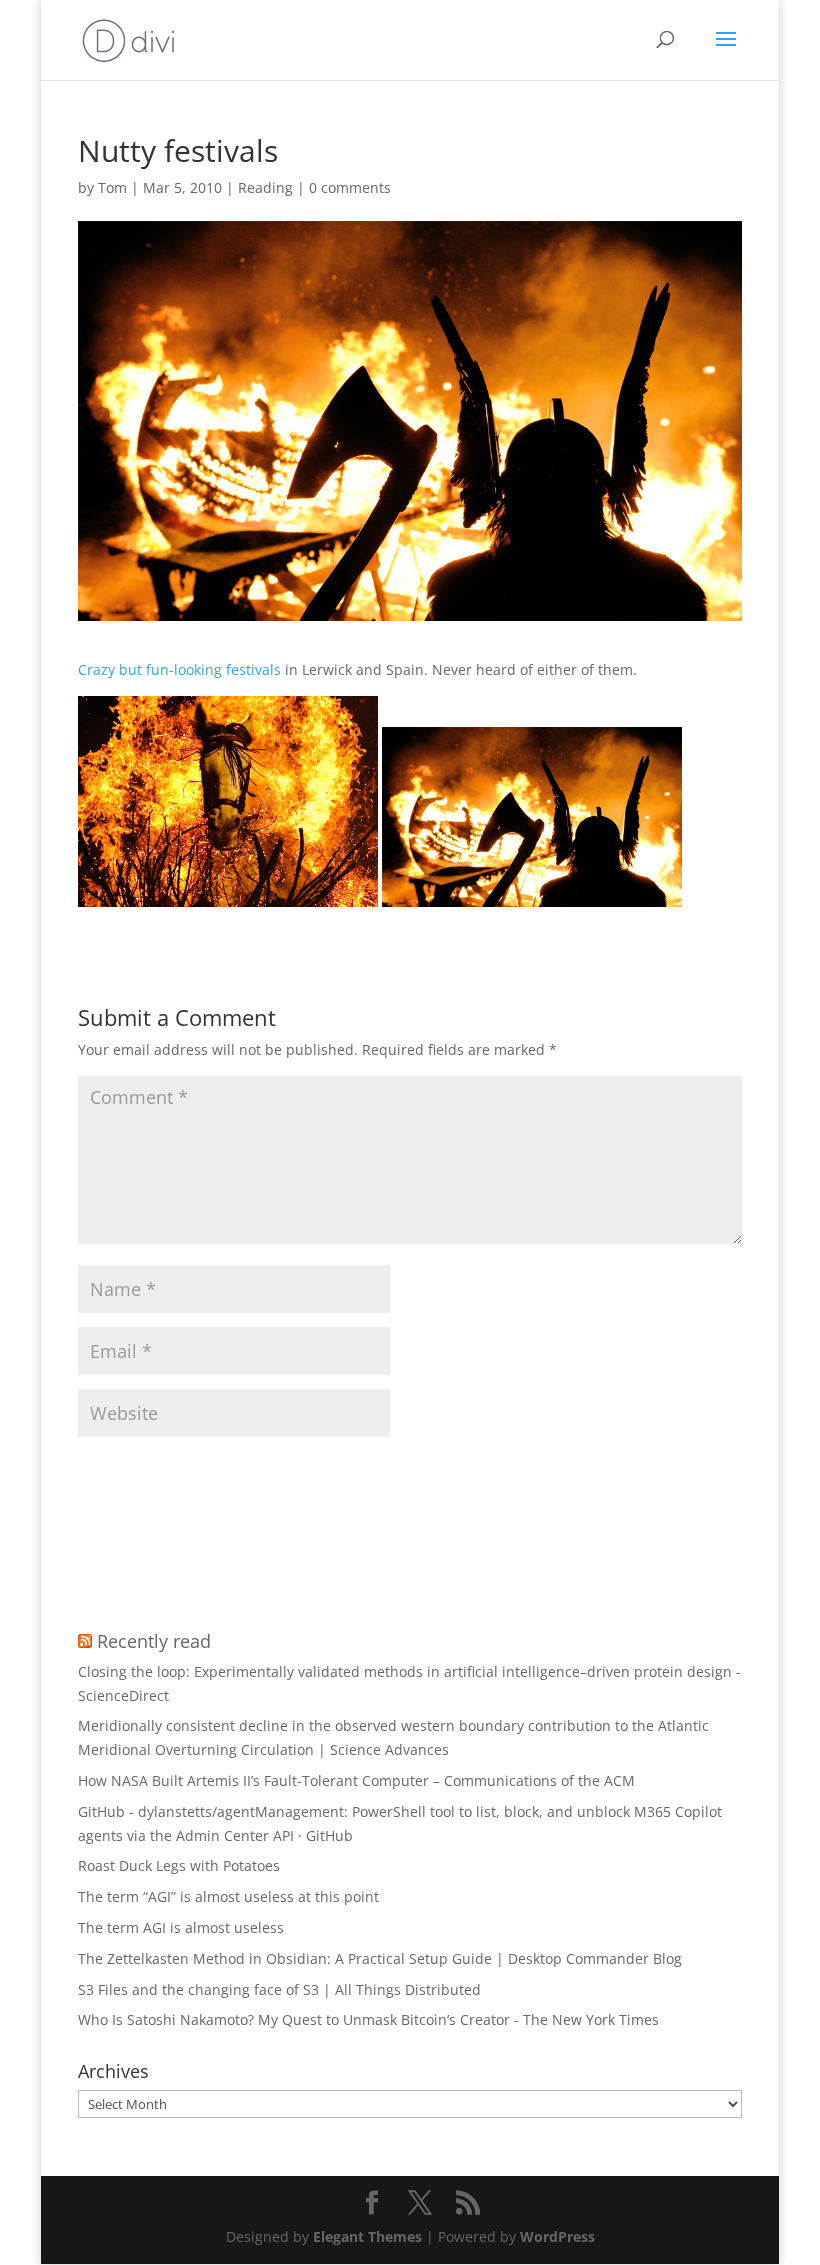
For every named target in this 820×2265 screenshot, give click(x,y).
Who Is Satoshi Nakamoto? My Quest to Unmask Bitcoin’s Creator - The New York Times (368, 2019)
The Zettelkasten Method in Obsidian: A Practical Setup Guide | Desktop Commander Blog (380, 1958)
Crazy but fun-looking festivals (179, 669)
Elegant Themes (367, 2236)
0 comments (350, 187)
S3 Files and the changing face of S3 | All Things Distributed (279, 1989)
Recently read (154, 1641)
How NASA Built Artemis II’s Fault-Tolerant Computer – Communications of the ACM (356, 1780)
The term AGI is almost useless (181, 1927)
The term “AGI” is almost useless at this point (228, 1896)
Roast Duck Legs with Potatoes (179, 1865)
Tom (112, 187)
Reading (265, 187)
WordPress (557, 2236)
